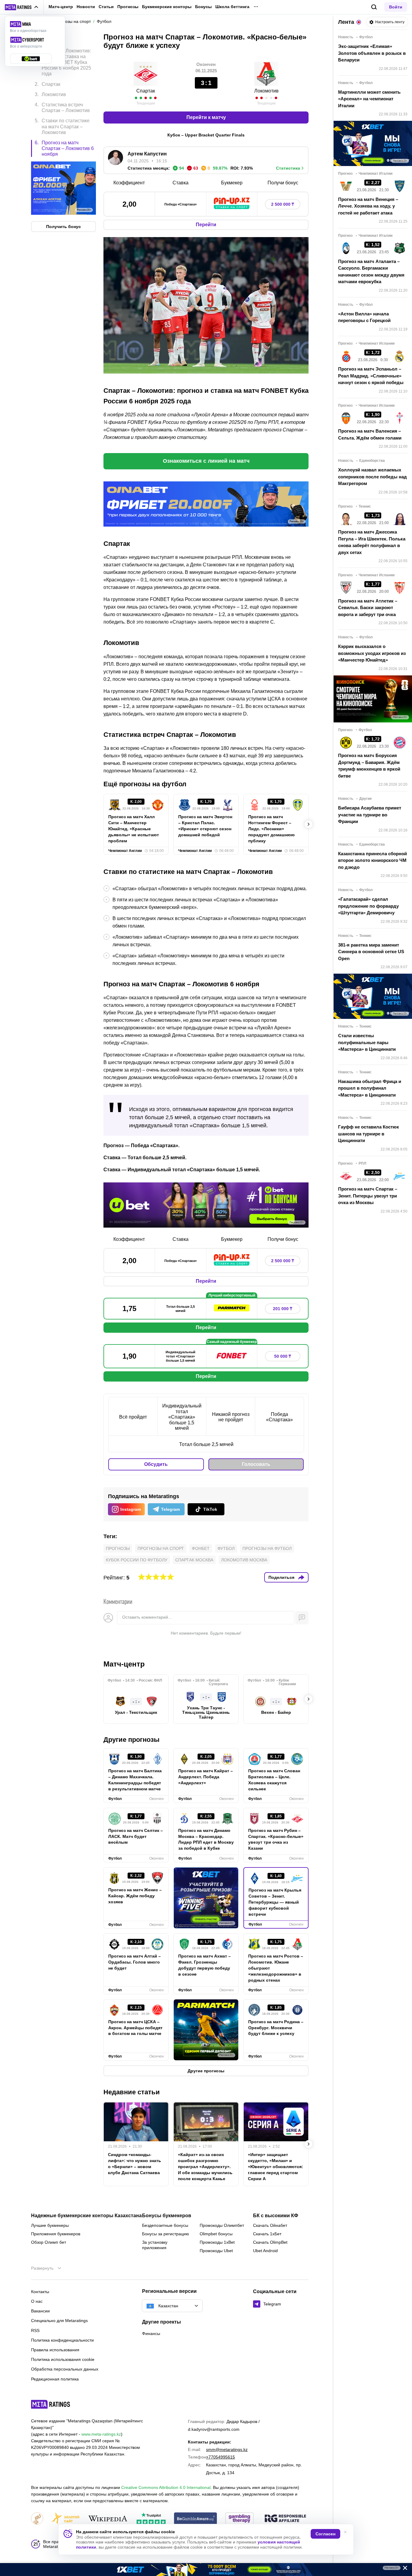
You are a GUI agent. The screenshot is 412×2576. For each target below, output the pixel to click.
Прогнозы (128, 7)
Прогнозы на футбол (267, 1548)
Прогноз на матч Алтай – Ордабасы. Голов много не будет (135, 1962)
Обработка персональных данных (65, 2369)
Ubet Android (265, 2251)
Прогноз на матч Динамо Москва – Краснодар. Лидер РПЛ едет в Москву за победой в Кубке (206, 1839)
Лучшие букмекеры (50, 2225)
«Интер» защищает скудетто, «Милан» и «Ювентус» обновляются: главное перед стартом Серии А (276, 2167)
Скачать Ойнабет (270, 2225)
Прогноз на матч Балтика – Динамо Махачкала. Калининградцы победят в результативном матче (135, 1780)
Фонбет (201, 1548)
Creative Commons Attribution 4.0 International (166, 2487)
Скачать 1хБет (267, 2234)
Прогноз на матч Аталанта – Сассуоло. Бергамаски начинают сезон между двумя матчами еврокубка (371, 272)
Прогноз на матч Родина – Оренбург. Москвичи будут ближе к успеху (276, 2028)
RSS (35, 2330)
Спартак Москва (194, 1560)
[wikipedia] (108, 2519)
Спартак (146, 91)
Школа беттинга (232, 7)
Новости (86, 7)
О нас (37, 2301)
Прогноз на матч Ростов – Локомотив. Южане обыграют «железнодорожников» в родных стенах (276, 1968)
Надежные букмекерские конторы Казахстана (86, 2216)
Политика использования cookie (63, 2359)
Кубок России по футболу (137, 1560)
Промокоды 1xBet (217, 2242)
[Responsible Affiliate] (285, 2519)
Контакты (40, 2292)
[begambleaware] (196, 2519)
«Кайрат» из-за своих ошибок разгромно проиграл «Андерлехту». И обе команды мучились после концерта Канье (205, 2167)
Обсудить (156, 1464)
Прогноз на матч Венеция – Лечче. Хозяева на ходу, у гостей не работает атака (368, 206)
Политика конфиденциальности (62, 2340)
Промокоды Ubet (216, 2251)
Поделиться (281, 1577)
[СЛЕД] (309, 824)
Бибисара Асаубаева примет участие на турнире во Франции (370, 815)
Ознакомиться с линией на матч (206, 461)
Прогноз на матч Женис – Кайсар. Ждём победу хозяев (135, 1896)
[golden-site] (65, 2519)
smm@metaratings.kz (227, 2449)
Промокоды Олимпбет (222, 2225)
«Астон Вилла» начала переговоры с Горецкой (364, 317)
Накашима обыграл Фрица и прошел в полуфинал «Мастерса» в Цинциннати (370, 1088)
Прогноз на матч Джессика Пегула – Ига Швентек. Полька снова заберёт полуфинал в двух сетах (372, 542)
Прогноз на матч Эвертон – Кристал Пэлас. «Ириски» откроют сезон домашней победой (205, 826)
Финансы (151, 2333)
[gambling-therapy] (239, 2519)
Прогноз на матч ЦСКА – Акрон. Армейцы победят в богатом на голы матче (135, 2028)
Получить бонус (63, 226)
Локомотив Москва (244, 1560)
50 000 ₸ (283, 1356)
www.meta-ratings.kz (101, 2434)
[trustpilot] (151, 2519)
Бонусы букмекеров (167, 2216)
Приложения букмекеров (56, 2234)
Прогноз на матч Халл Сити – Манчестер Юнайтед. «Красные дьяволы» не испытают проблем (134, 829)
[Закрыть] (403, 2569)
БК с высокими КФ (276, 2216)
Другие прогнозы (132, 1740)
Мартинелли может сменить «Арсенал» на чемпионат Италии (369, 99)
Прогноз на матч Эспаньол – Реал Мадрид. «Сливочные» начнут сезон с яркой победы (371, 376)
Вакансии (40, 2311)
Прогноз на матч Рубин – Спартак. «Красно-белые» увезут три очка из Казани (276, 1839)
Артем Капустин (147, 154)
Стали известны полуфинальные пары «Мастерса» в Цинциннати (367, 1042)
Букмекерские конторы (167, 7)
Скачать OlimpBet (270, 2242)
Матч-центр (61, 7)
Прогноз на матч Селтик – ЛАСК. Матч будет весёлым (136, 1836)
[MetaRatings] (51, 2404)
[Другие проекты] (22, 7)
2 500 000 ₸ (283, 204)
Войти (396, 7)
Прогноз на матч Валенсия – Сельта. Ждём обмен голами (370, 434)
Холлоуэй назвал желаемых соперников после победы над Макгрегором (372, 477)
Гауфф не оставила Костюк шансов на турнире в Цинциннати (369, 1134)
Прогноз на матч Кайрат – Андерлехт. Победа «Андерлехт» (206, 1777)
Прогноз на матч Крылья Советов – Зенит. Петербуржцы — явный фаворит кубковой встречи (275, 1902)
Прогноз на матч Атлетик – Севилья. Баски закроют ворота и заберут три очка (368, 608)
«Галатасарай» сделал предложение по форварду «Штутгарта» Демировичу (368, 906)
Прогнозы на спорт (161, 1548)
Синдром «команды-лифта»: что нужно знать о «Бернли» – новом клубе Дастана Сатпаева (135, 2164)
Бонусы (203, 7)
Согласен (325, 2534)
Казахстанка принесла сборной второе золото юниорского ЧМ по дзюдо (372, 860)
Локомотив (266, 91)
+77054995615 (220, 2457)
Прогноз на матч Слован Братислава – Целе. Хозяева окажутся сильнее (274, 1780)
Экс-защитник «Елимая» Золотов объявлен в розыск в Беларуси (372, 53)
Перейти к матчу (206, 117)
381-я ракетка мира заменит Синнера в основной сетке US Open (371, 952)
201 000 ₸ (283, 1309)
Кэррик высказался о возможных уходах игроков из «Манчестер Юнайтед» (372, 653)
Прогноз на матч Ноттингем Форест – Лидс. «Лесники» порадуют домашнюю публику (271, 829)
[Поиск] (374, 7)
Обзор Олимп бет (49, 2242)
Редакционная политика (55, 2379)
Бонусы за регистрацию (166, 2234)
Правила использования (55, 2350)
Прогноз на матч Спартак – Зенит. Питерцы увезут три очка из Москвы (368, 1196)
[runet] (37, 2519)
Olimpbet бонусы (216, 2234)
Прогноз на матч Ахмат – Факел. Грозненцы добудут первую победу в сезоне (204, 1965)
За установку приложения (155, 2245)
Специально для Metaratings (59, 2321)
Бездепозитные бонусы (165, 2225)
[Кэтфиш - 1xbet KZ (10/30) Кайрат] (206, 2570)
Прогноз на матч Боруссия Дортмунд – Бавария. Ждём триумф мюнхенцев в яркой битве (369, 766)
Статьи (106, 7)
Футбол (226, 1548)
